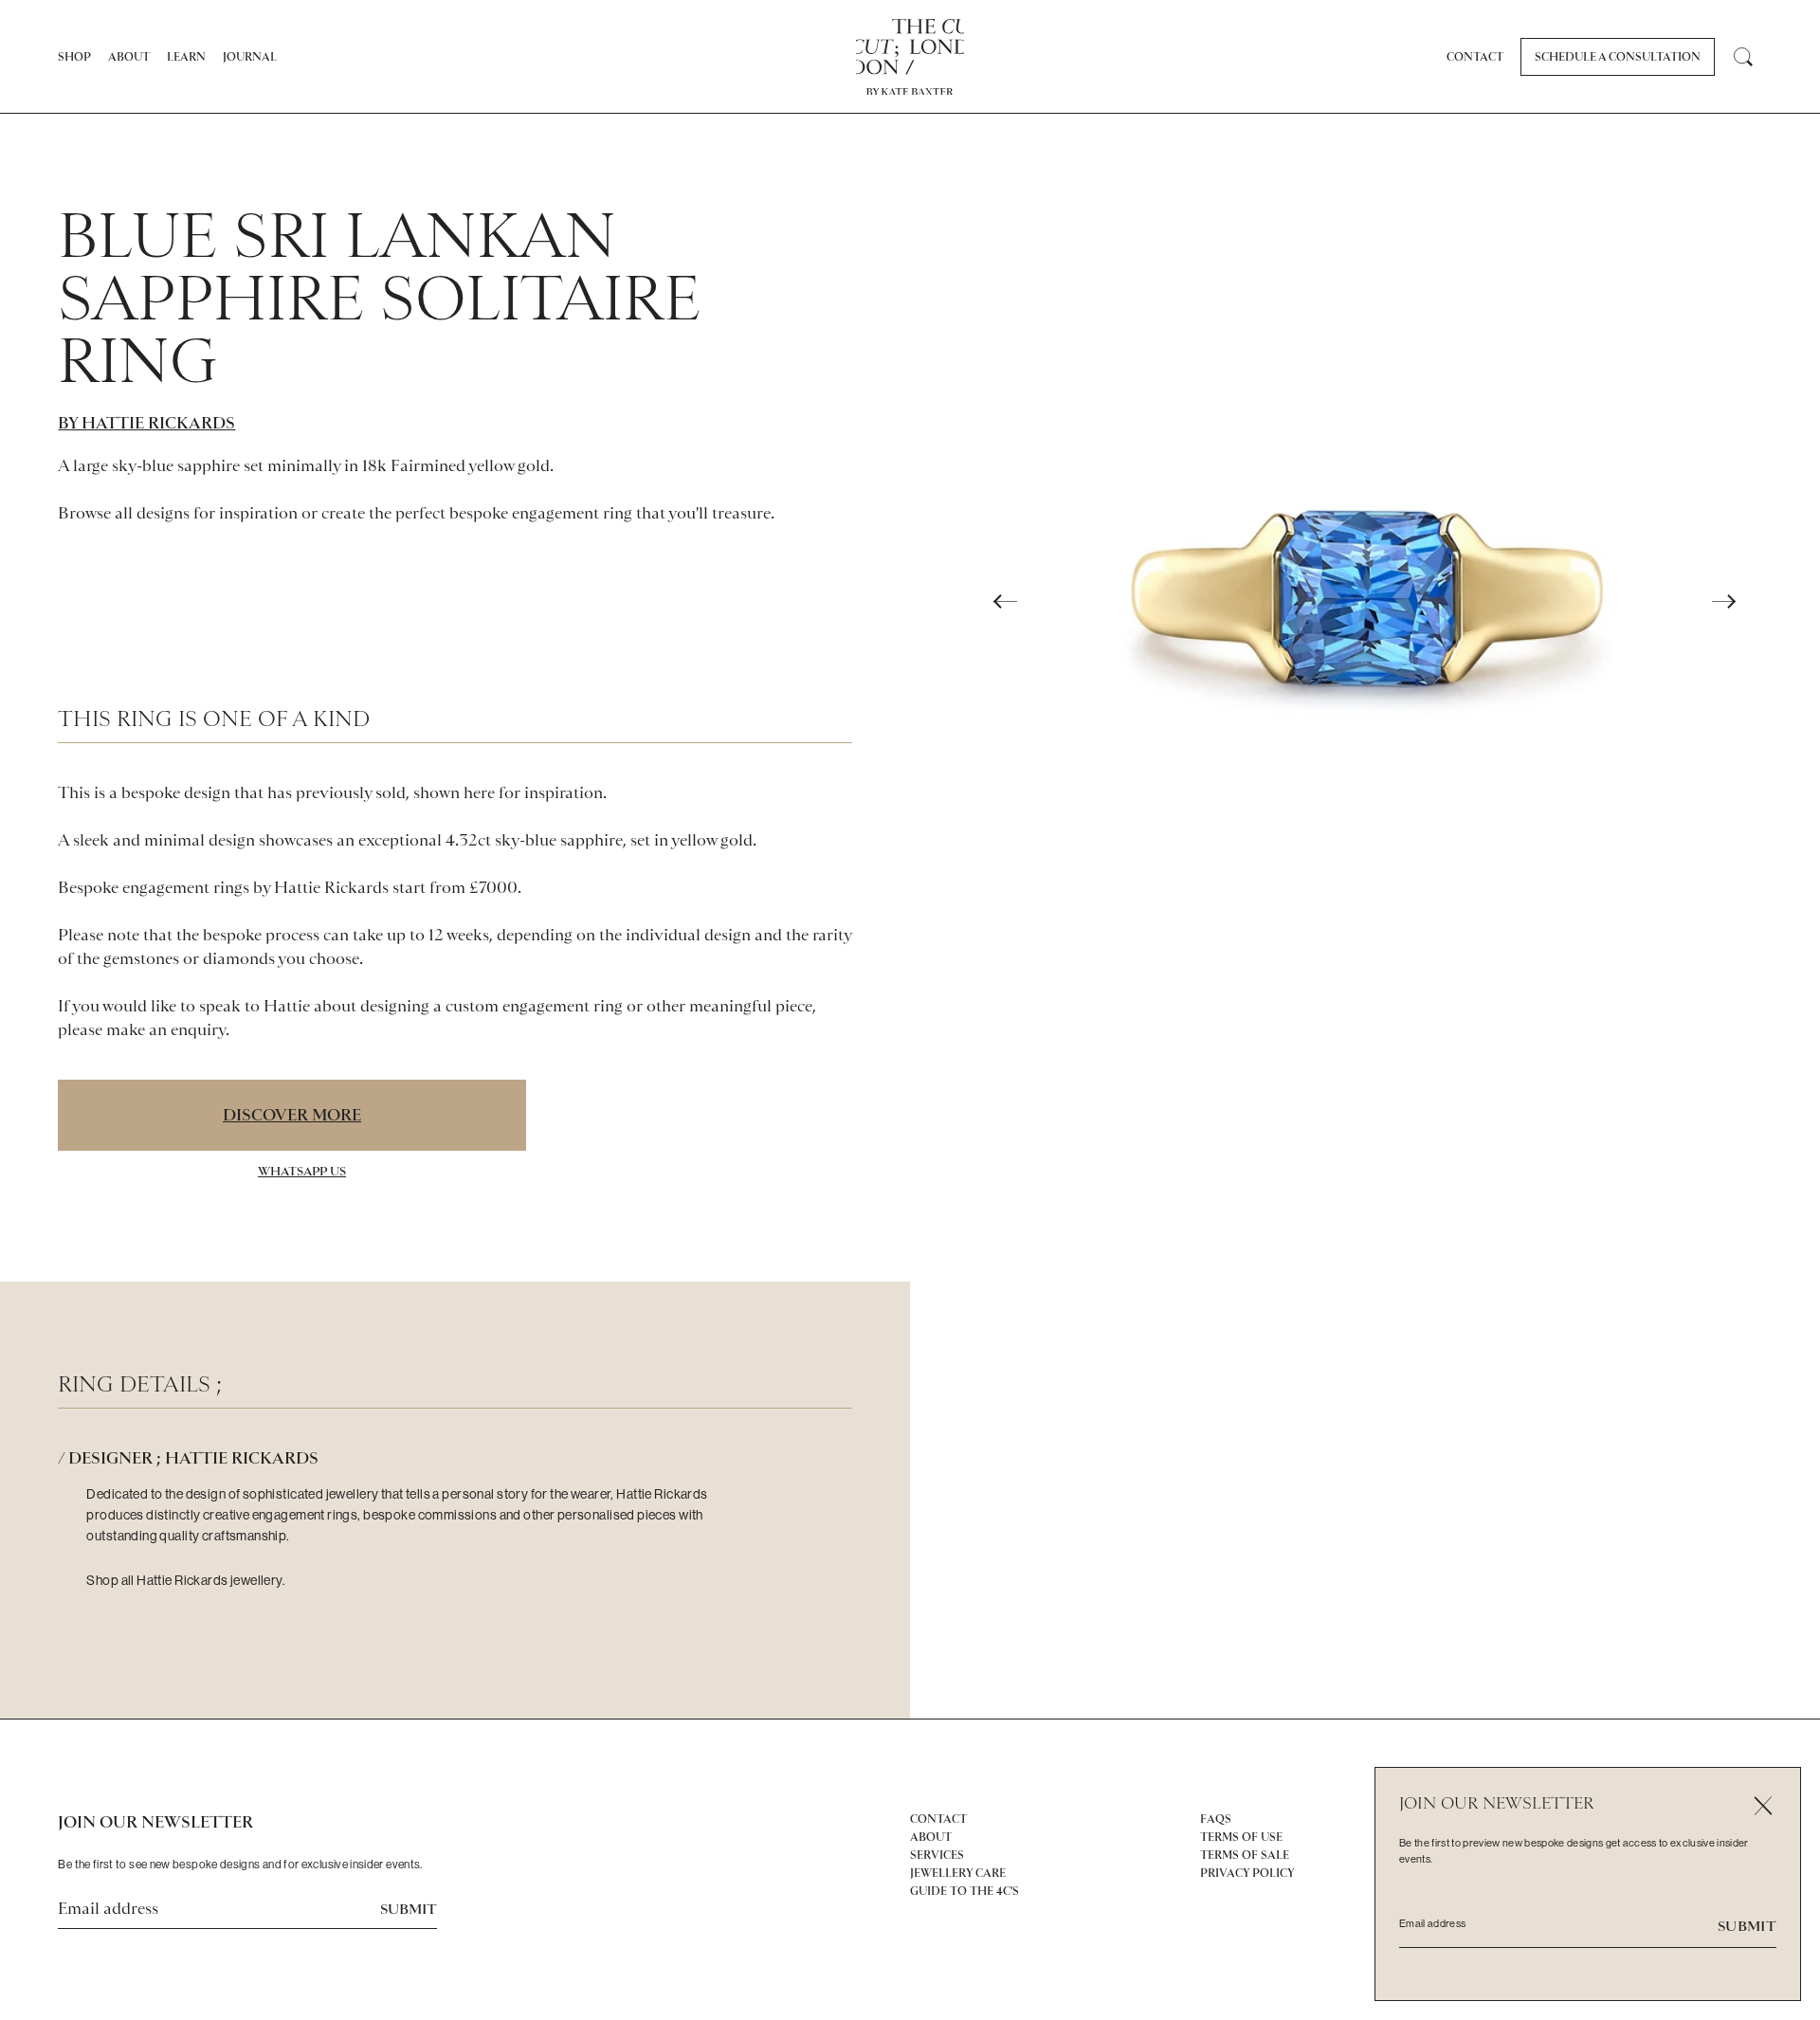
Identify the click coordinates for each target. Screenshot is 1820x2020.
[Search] (1743, 57)
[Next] (1724, 602)
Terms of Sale (1245, 1855)
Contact (1475, 57)
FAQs (1216, 1819)
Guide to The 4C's (965, 1891)
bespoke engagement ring (541, 513)
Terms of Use (1241, 1837)
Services (937, 1855)
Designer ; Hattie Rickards (193, 1458)
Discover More (292, 1115)
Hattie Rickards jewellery (209, 1580)
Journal (250, 57)
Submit (409, 1909)
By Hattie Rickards (146, 423)
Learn (186, 57)
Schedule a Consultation (1618, 57)
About (129, 57)
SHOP (74, 57)
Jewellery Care (958, 1873)
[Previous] (1006, 602)
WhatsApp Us (302, 1171)
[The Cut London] (910, 47)
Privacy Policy (1247, 1873)
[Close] (1763, 1805)
